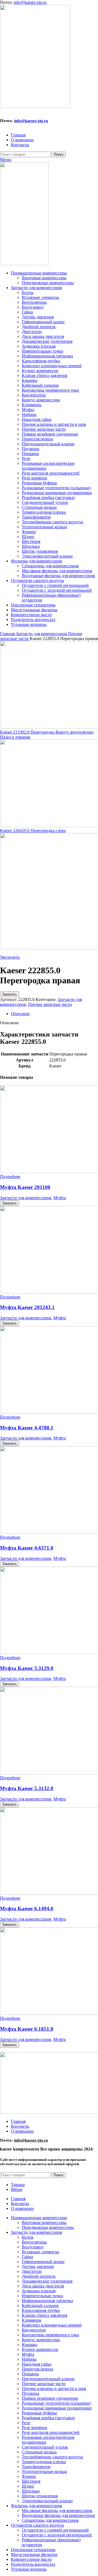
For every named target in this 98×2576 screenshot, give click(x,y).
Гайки (27, 312)
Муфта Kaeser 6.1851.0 (27, 2029)
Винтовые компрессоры (44, 278)
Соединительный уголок (45, 502)
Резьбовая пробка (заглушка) (48, 497)
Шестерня (31, 541)
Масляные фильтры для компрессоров (57, 571)
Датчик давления (38, 317)
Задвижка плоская (39, 346)
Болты (28, 292)
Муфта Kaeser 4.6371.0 (27, 1548)
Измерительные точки (42, 351)
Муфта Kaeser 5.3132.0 (27, 1788)
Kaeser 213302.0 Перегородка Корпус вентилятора (47, 732)
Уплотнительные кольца (44, 527)
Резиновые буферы (39, 483)
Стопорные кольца (39, 507)
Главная (8, 634)
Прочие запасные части (44, 429)
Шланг (28, 537)
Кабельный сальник (40, 385)
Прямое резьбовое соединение (50, 434)
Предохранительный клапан (48, 444)
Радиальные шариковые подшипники (57, 493)
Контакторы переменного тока (50, 390)
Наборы (29, 415)
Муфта (28, 410)
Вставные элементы (40, 297)
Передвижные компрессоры (48, 283)
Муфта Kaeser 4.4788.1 (27, 1428)
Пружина (30, 449)
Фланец (29, 532)
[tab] (54, 1014)
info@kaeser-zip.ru (30, 2)
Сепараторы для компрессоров (50, 566)
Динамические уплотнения (47, 341)
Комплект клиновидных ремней (52, 366)
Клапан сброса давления (45, 375)
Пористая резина (37, 439)
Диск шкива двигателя (43, 336)
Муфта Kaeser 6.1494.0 (27, 1908)
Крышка (30, 380)
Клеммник (32, 405)
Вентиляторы (34, 302)
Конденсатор (34, 395)
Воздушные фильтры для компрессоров (58, 576)
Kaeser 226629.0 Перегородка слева (33, 831)
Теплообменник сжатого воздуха (52, 522)
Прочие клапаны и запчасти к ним (54, 424)
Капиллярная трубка (41, 361)
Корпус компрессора (41, 400)
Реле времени (34, 478)
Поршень (30, 454)
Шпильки (31, 546)
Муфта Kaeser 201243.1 (27, 1307)
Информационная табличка (47, 356)
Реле (26, 458)
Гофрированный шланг (43, 322)
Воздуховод (33, 307)
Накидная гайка (37, 419)
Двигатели (32, 332)
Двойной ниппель (39, 327)
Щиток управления (40, 551)
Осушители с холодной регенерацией (57, 590)
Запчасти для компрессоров (42, 634)
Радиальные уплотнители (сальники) (56, 488)
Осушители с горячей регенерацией (55, 585)
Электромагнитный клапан (47, 556)
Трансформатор (36, 517)
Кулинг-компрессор (40, 371)
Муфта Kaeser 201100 (25, 1187)
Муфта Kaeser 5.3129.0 (27, 1668)
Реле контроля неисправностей (51, 473)
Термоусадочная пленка (44, 512)
